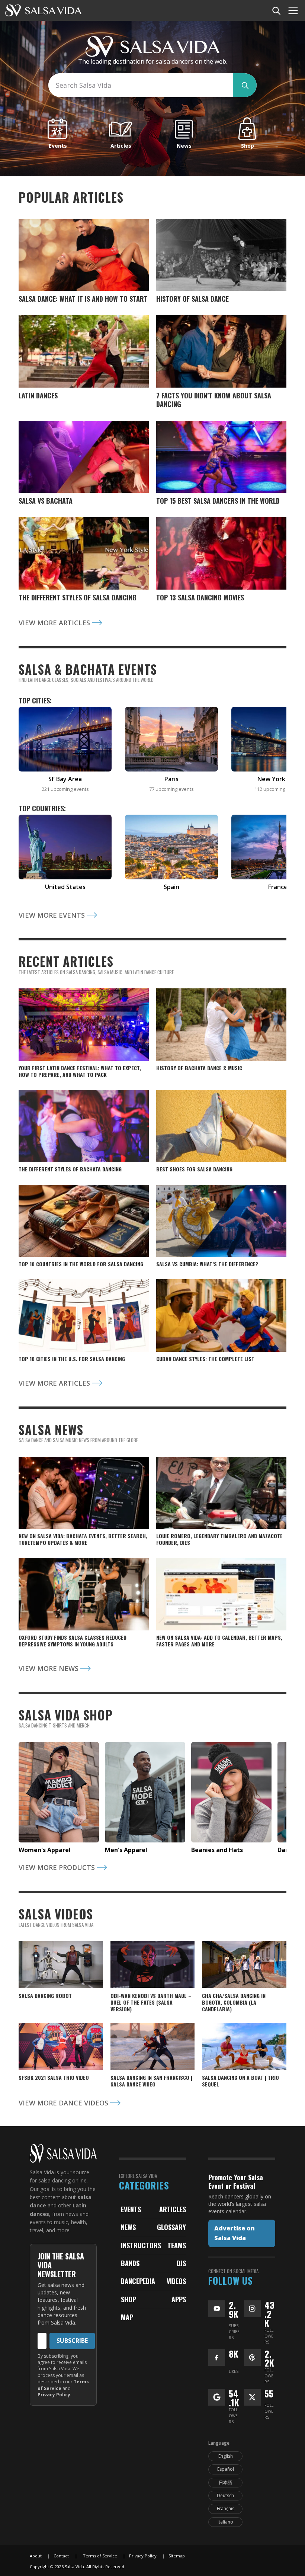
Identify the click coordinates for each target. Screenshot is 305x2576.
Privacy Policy (54, 2395)
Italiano (225, 2522)
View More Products (58, 1867)
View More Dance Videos (64, 2103)
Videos (176, 2281)
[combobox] (141, 85)
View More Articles (55, 623)
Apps (179, 2299)
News (128, 2227)
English (226, 2456)
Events (131, 2209)
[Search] (276, 10)
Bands (130, 2263)
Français (226, 2508)
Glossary (171, 2227)
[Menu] (293, 10)
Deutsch (225, 2495)
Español (226, 2469)
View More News (49, 1668)
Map (127, 2317)
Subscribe (72, 2341)
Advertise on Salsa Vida (235, 2233)
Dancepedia (138, 2281)
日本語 (225, 2482)
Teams (177, 2245)
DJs (181, 2263)
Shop (129, 2299)
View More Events (53, 915)
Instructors (141, 2245)
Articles (173, 2209)
